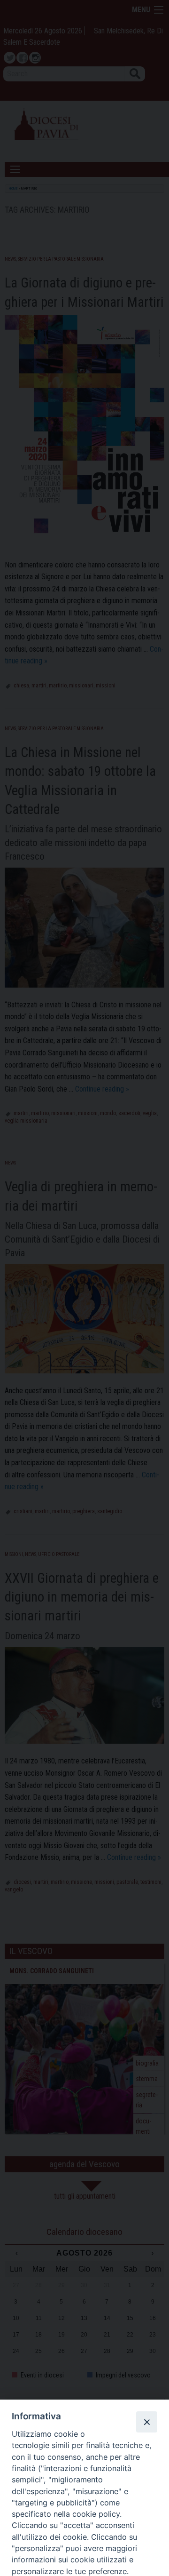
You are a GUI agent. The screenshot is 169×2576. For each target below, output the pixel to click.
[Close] (146, 2422)
